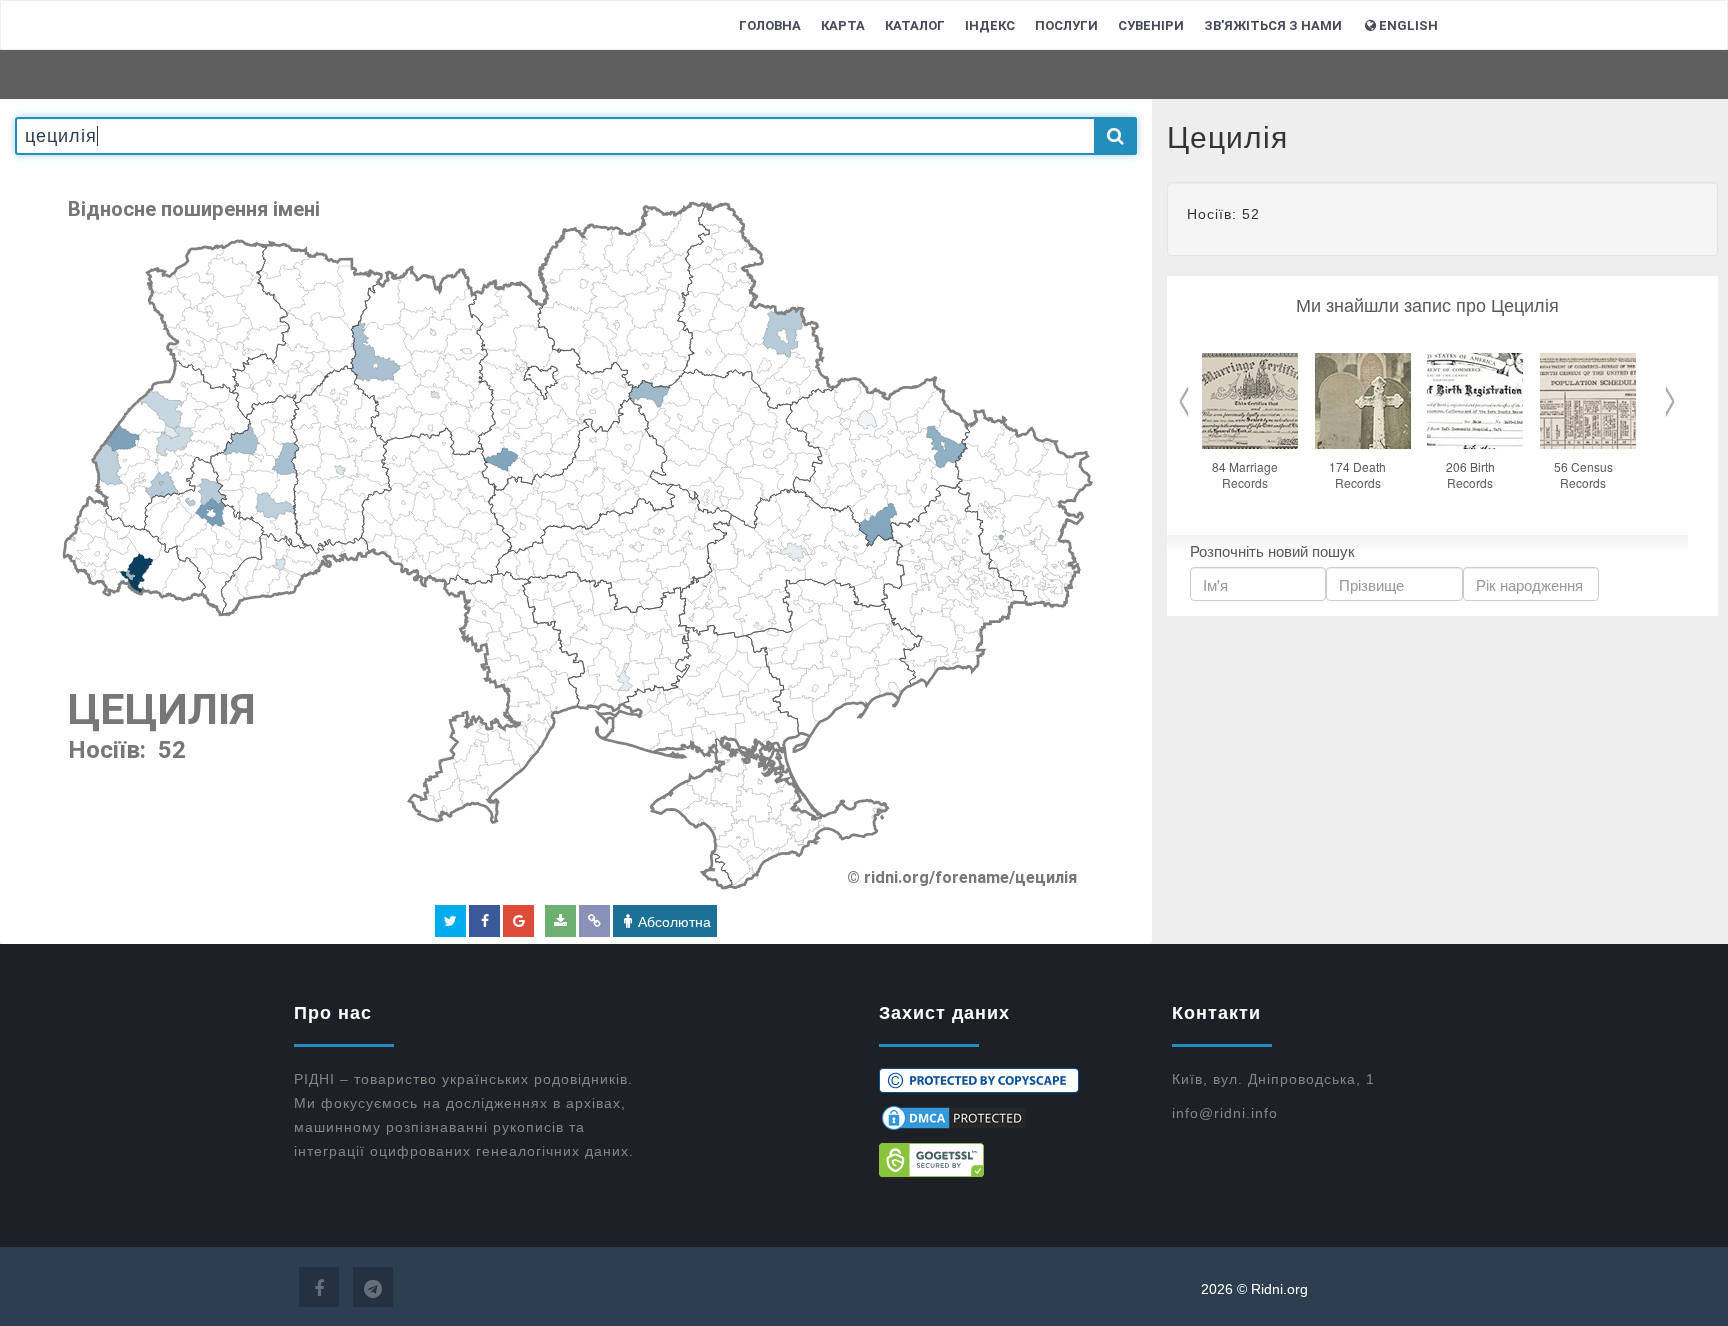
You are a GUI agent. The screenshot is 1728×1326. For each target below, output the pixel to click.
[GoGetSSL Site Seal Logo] (1010, 1160)
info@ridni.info (1225, 1113)
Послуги (1066, 25)
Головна (770, 25)
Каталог (915, 25)
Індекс (990, 25)
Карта (843, 25)
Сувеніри (1151, 25)
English (1408, 25)
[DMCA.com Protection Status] (1010, 1118)
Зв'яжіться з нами (1273, 25)
